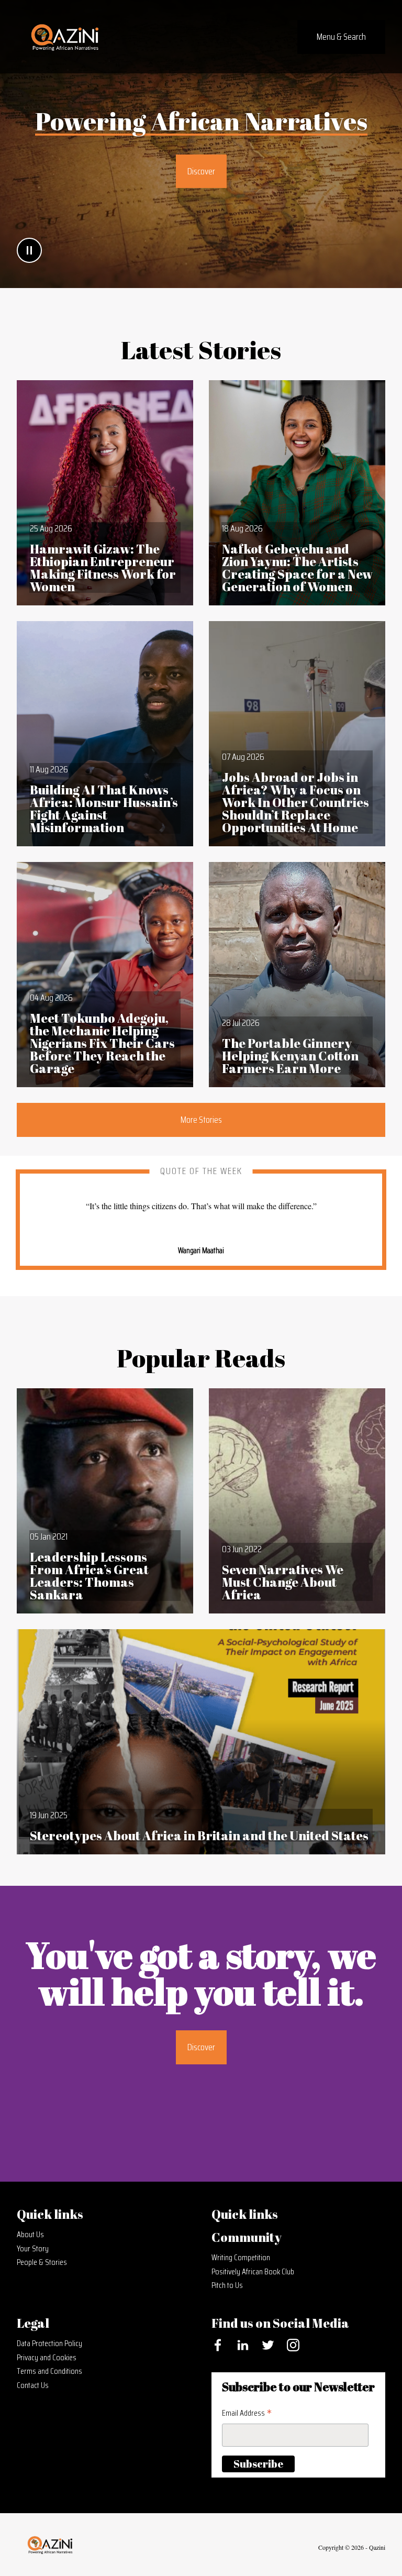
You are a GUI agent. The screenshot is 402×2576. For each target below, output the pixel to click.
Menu (341, 37)
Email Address (247, 2413)
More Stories (201, 1120)
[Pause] (29, 250)
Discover (201, 171)
